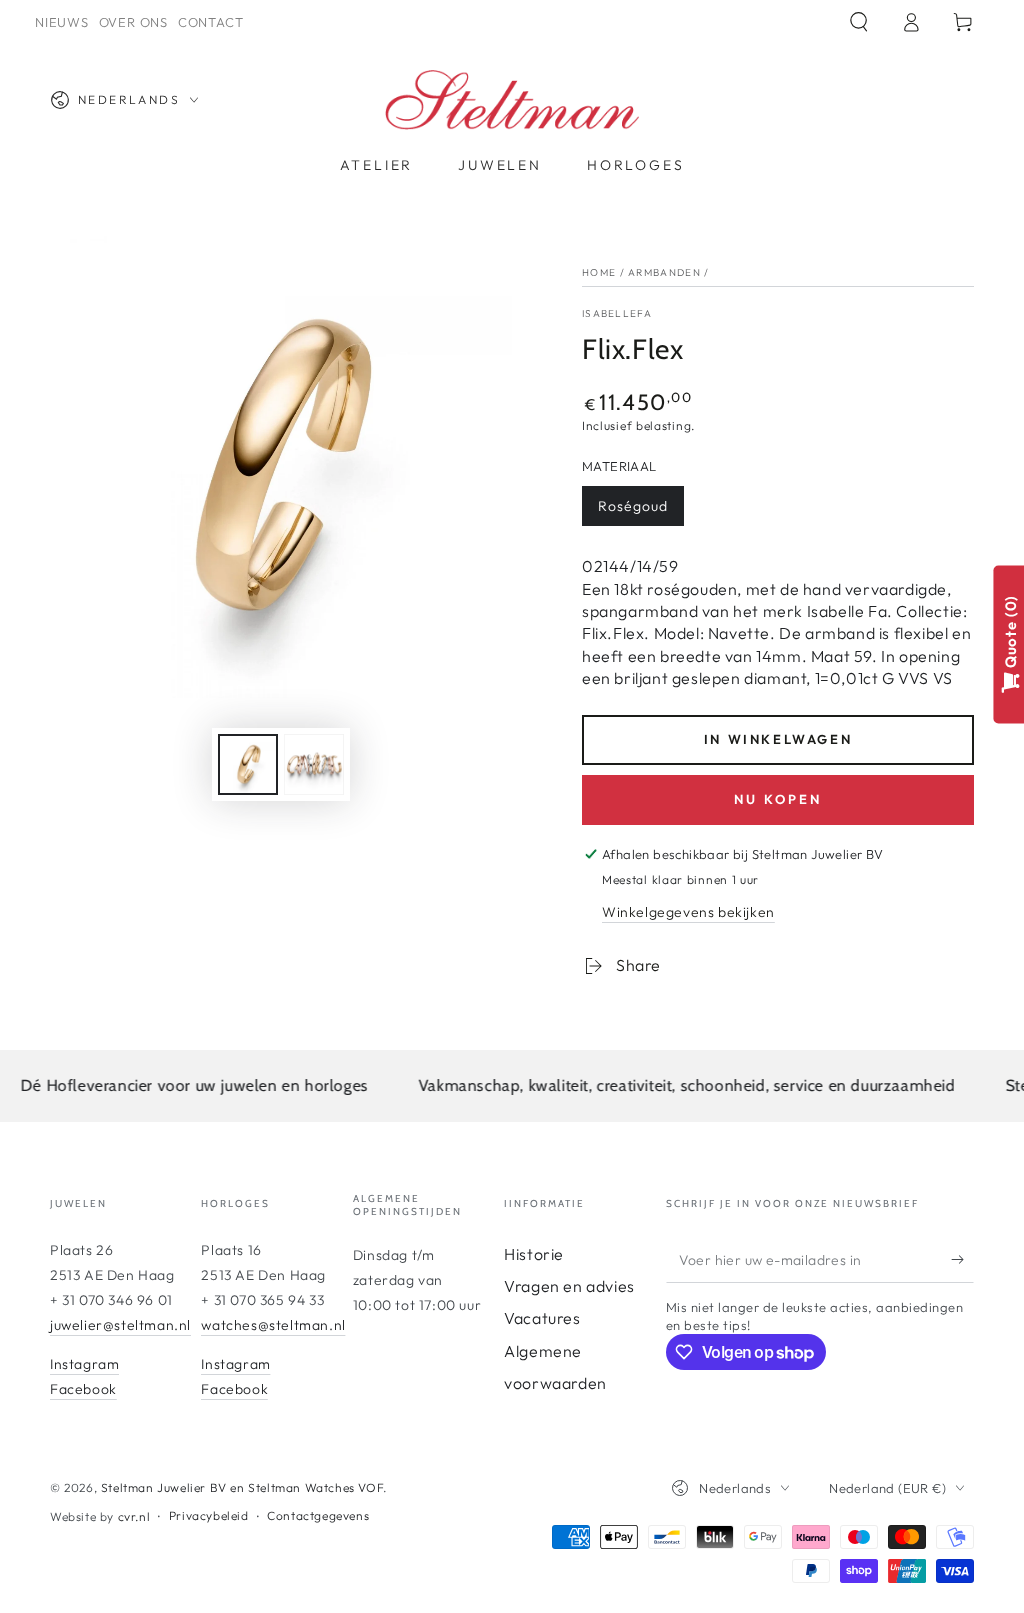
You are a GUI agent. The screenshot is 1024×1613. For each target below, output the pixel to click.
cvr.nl (134, 1516)
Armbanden (664, 272)
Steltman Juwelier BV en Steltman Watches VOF (242, 1487)
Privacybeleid (209, 1515)
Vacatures (542, 1318)
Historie (534, 1254)
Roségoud (633, 506)
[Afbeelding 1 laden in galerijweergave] (248, 764)
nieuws (62, 22)
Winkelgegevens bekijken (688, 912)
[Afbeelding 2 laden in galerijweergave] (314, 764)
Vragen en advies (569, 1286)
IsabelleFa (617, 313)
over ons (133, 22)
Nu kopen (778, 799)
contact (210, 22)
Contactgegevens (318, 1515)
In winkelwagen (778, 739)
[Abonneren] (962, 1260)
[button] (859, 22)
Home (599, 272)
